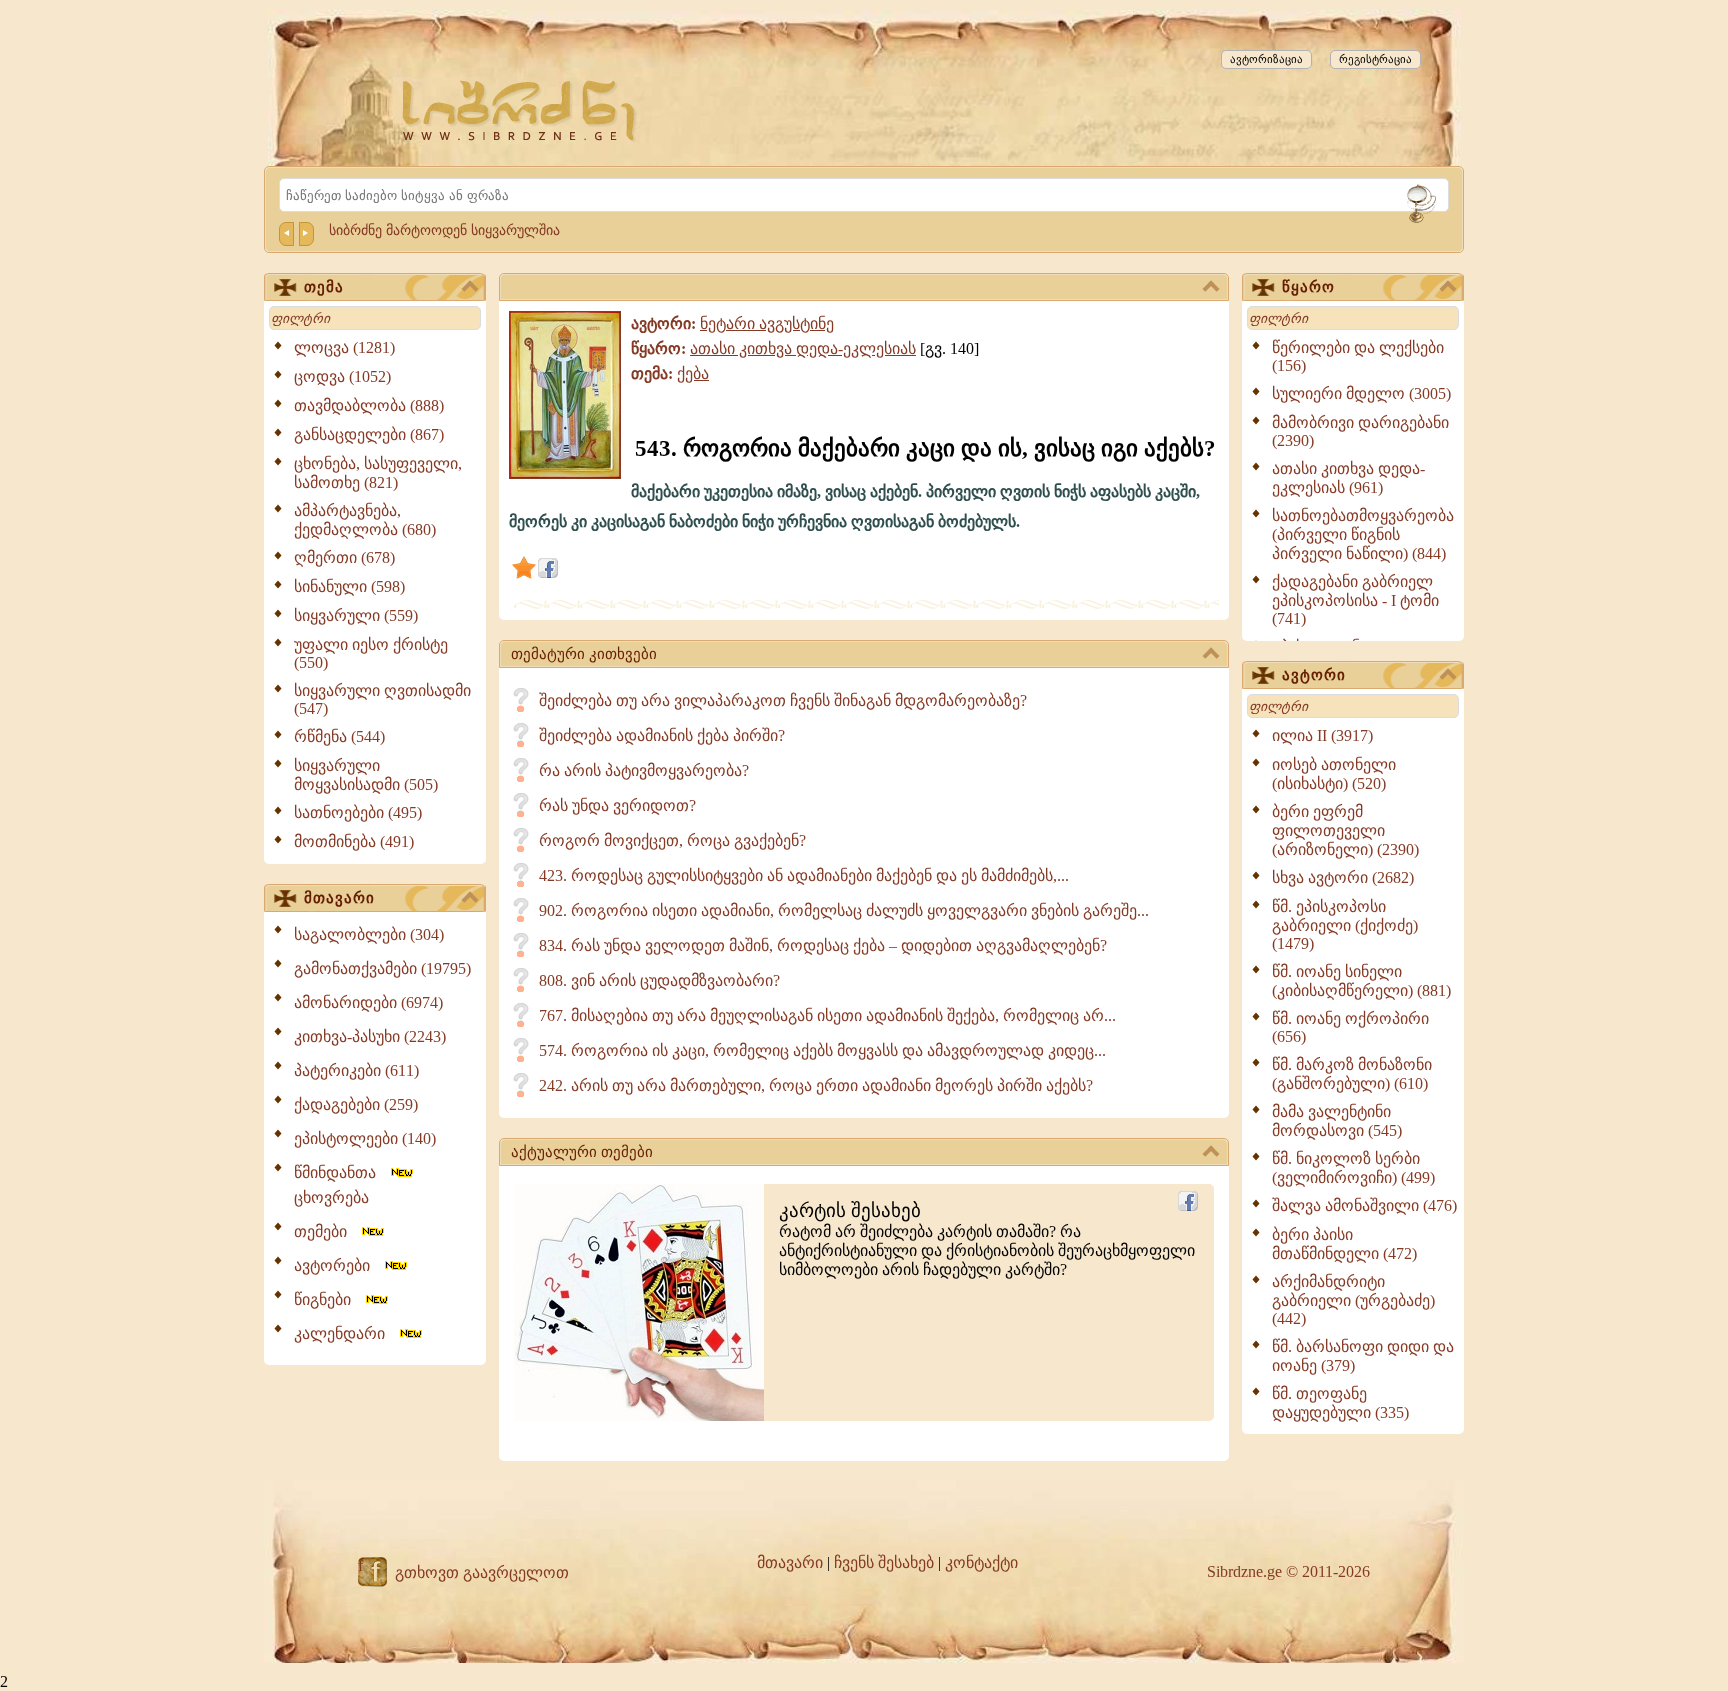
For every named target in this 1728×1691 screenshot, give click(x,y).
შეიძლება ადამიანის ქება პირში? (662, 735)
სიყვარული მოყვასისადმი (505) (366, 775)
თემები (326, 1231)
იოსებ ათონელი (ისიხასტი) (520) (1334, 774)
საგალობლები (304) (369, 934)
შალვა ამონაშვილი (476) (1364, 1205)
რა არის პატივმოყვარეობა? (644, 770)
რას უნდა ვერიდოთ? (617, 805)
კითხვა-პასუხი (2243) (370, 1036)
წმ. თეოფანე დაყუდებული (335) (1340, 1403)
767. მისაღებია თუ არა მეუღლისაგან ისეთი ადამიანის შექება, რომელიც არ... (827, 1015)
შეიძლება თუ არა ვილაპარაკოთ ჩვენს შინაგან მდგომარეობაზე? (783, 700)
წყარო (1308, 287)
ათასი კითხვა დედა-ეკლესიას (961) (1348, 478)
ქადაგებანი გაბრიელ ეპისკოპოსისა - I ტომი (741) (1355, 600)
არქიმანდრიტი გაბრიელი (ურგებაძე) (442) (1353, 1300)
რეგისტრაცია (1375, 59)
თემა (324, 287)
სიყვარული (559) (356, 615)
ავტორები (338, 1265)
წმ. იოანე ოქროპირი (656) (1350, 1027)
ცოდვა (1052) (342, 376)
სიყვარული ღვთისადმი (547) (382, 699)
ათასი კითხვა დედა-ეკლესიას (803, 348)
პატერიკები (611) (356, 1070)
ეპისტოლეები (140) (365, 1138)
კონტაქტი (981, 1562)
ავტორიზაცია (1266, 59)
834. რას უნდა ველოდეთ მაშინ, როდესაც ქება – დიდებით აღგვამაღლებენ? (823, 945)
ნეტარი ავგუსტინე (767, 323)
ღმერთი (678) (344, 557)
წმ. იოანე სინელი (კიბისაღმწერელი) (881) (1361, 981)
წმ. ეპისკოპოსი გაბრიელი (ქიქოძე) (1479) (1345, 925)
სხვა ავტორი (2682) (1343, 877)
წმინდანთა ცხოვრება (341, 1185)
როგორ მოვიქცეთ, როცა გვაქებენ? (672, 840)
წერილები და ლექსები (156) (1358, 356)
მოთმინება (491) (354, 841)
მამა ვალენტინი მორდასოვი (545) (1337, 1121)
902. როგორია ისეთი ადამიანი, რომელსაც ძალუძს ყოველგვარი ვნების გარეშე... (844, 910)
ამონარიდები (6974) (368, 1002)
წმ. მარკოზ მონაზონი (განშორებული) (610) (1352, 1074)
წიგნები (328, 1299)
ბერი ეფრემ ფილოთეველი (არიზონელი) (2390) (1345, 830)
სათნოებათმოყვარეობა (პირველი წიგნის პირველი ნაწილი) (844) (1363, 534)
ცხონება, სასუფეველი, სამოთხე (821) (378, 473)
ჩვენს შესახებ (884, 1562)
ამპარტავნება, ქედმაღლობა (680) (365, 520)
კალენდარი (345, 1333)
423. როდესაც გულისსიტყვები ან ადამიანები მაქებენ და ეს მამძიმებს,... (804, 875)
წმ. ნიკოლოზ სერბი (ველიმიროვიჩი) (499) (1353, 1168)
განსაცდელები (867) (369, 434)
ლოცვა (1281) (344, 347)
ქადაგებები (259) (356, 1104)
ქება (693, 373)
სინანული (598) (349, 586)
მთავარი (339, 898)
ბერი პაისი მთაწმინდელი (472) (1344, 1244)
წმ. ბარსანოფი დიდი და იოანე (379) (1363, 1356)
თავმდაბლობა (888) (369, 405)
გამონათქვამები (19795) (382, 968)
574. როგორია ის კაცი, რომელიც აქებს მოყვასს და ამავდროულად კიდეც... (822, 1050)
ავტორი (1314, 675)
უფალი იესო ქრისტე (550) (371, 653)
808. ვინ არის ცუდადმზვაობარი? (659, 980)
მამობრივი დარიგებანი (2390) (1360, 431)
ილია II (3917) (1322, 735)
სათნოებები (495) (358, 812)
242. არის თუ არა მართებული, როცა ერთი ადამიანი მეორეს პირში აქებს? (816, 1085)
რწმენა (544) (339, 736)
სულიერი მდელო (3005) (1361, 393)
